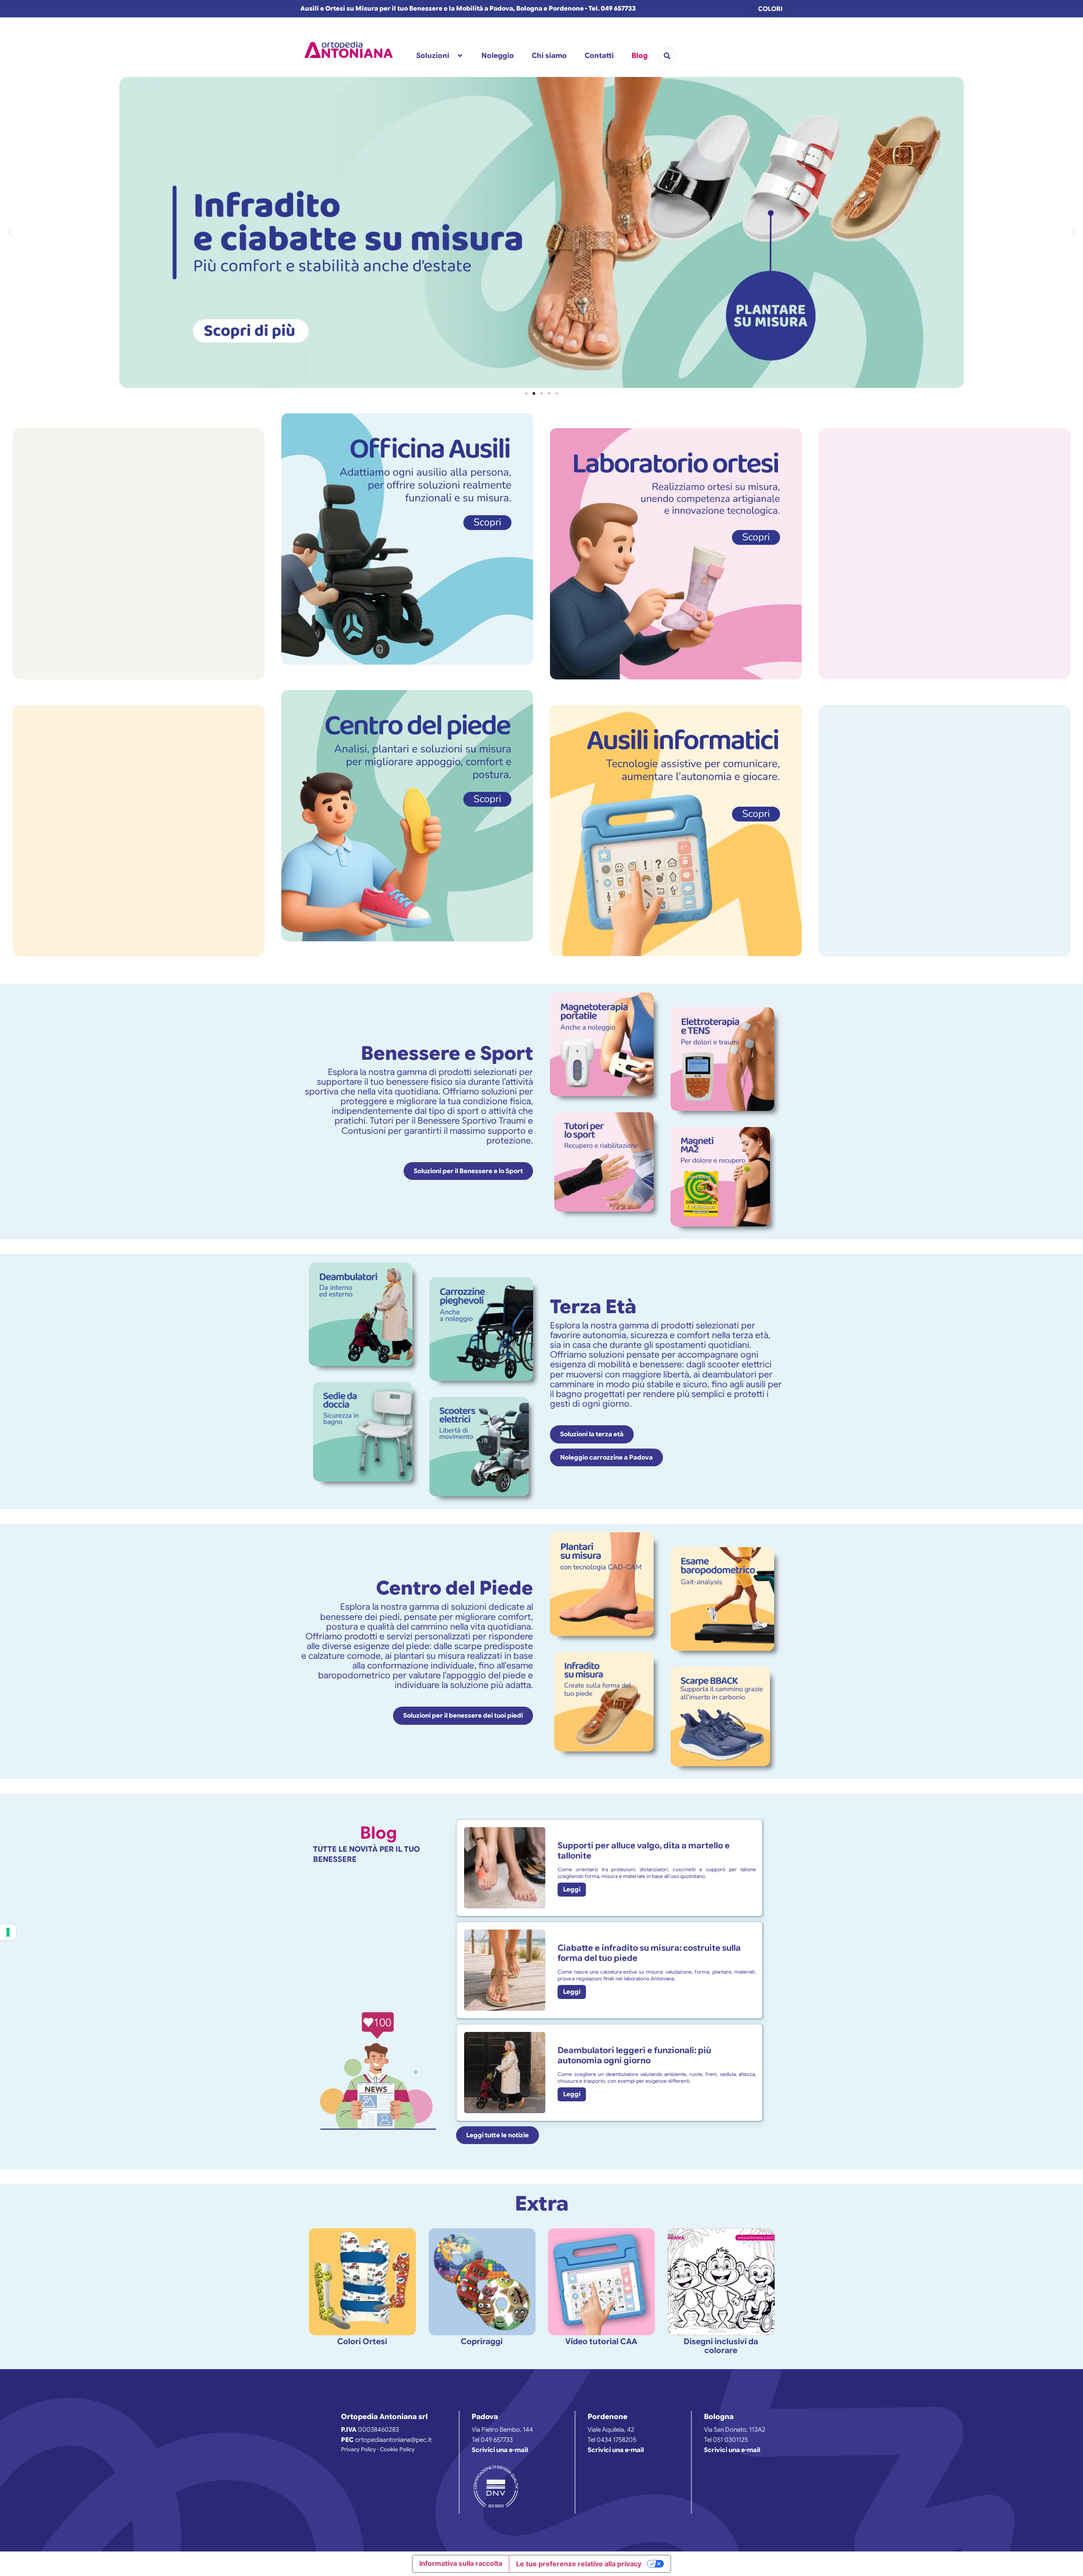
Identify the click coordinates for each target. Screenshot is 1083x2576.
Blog (640, 56)
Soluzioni (433, 56)
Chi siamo (549, 56)
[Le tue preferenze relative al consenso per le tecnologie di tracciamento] (8, 1932)
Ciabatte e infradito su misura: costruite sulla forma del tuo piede (649, 1953)
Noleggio (498, 56)
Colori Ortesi (362, 2341)
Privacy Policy (359, 2449)
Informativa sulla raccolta (461, 2563)
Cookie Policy (397, 2449)
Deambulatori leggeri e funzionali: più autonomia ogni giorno (634, 2055)
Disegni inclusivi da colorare (721, 2346)
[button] (10, 232)
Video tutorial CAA (601, 2341)
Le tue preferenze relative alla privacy (579, 2564)
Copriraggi (482, 2341)
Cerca (667, 56)
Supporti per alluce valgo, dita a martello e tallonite (644, 1851)
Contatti (599, 56)
